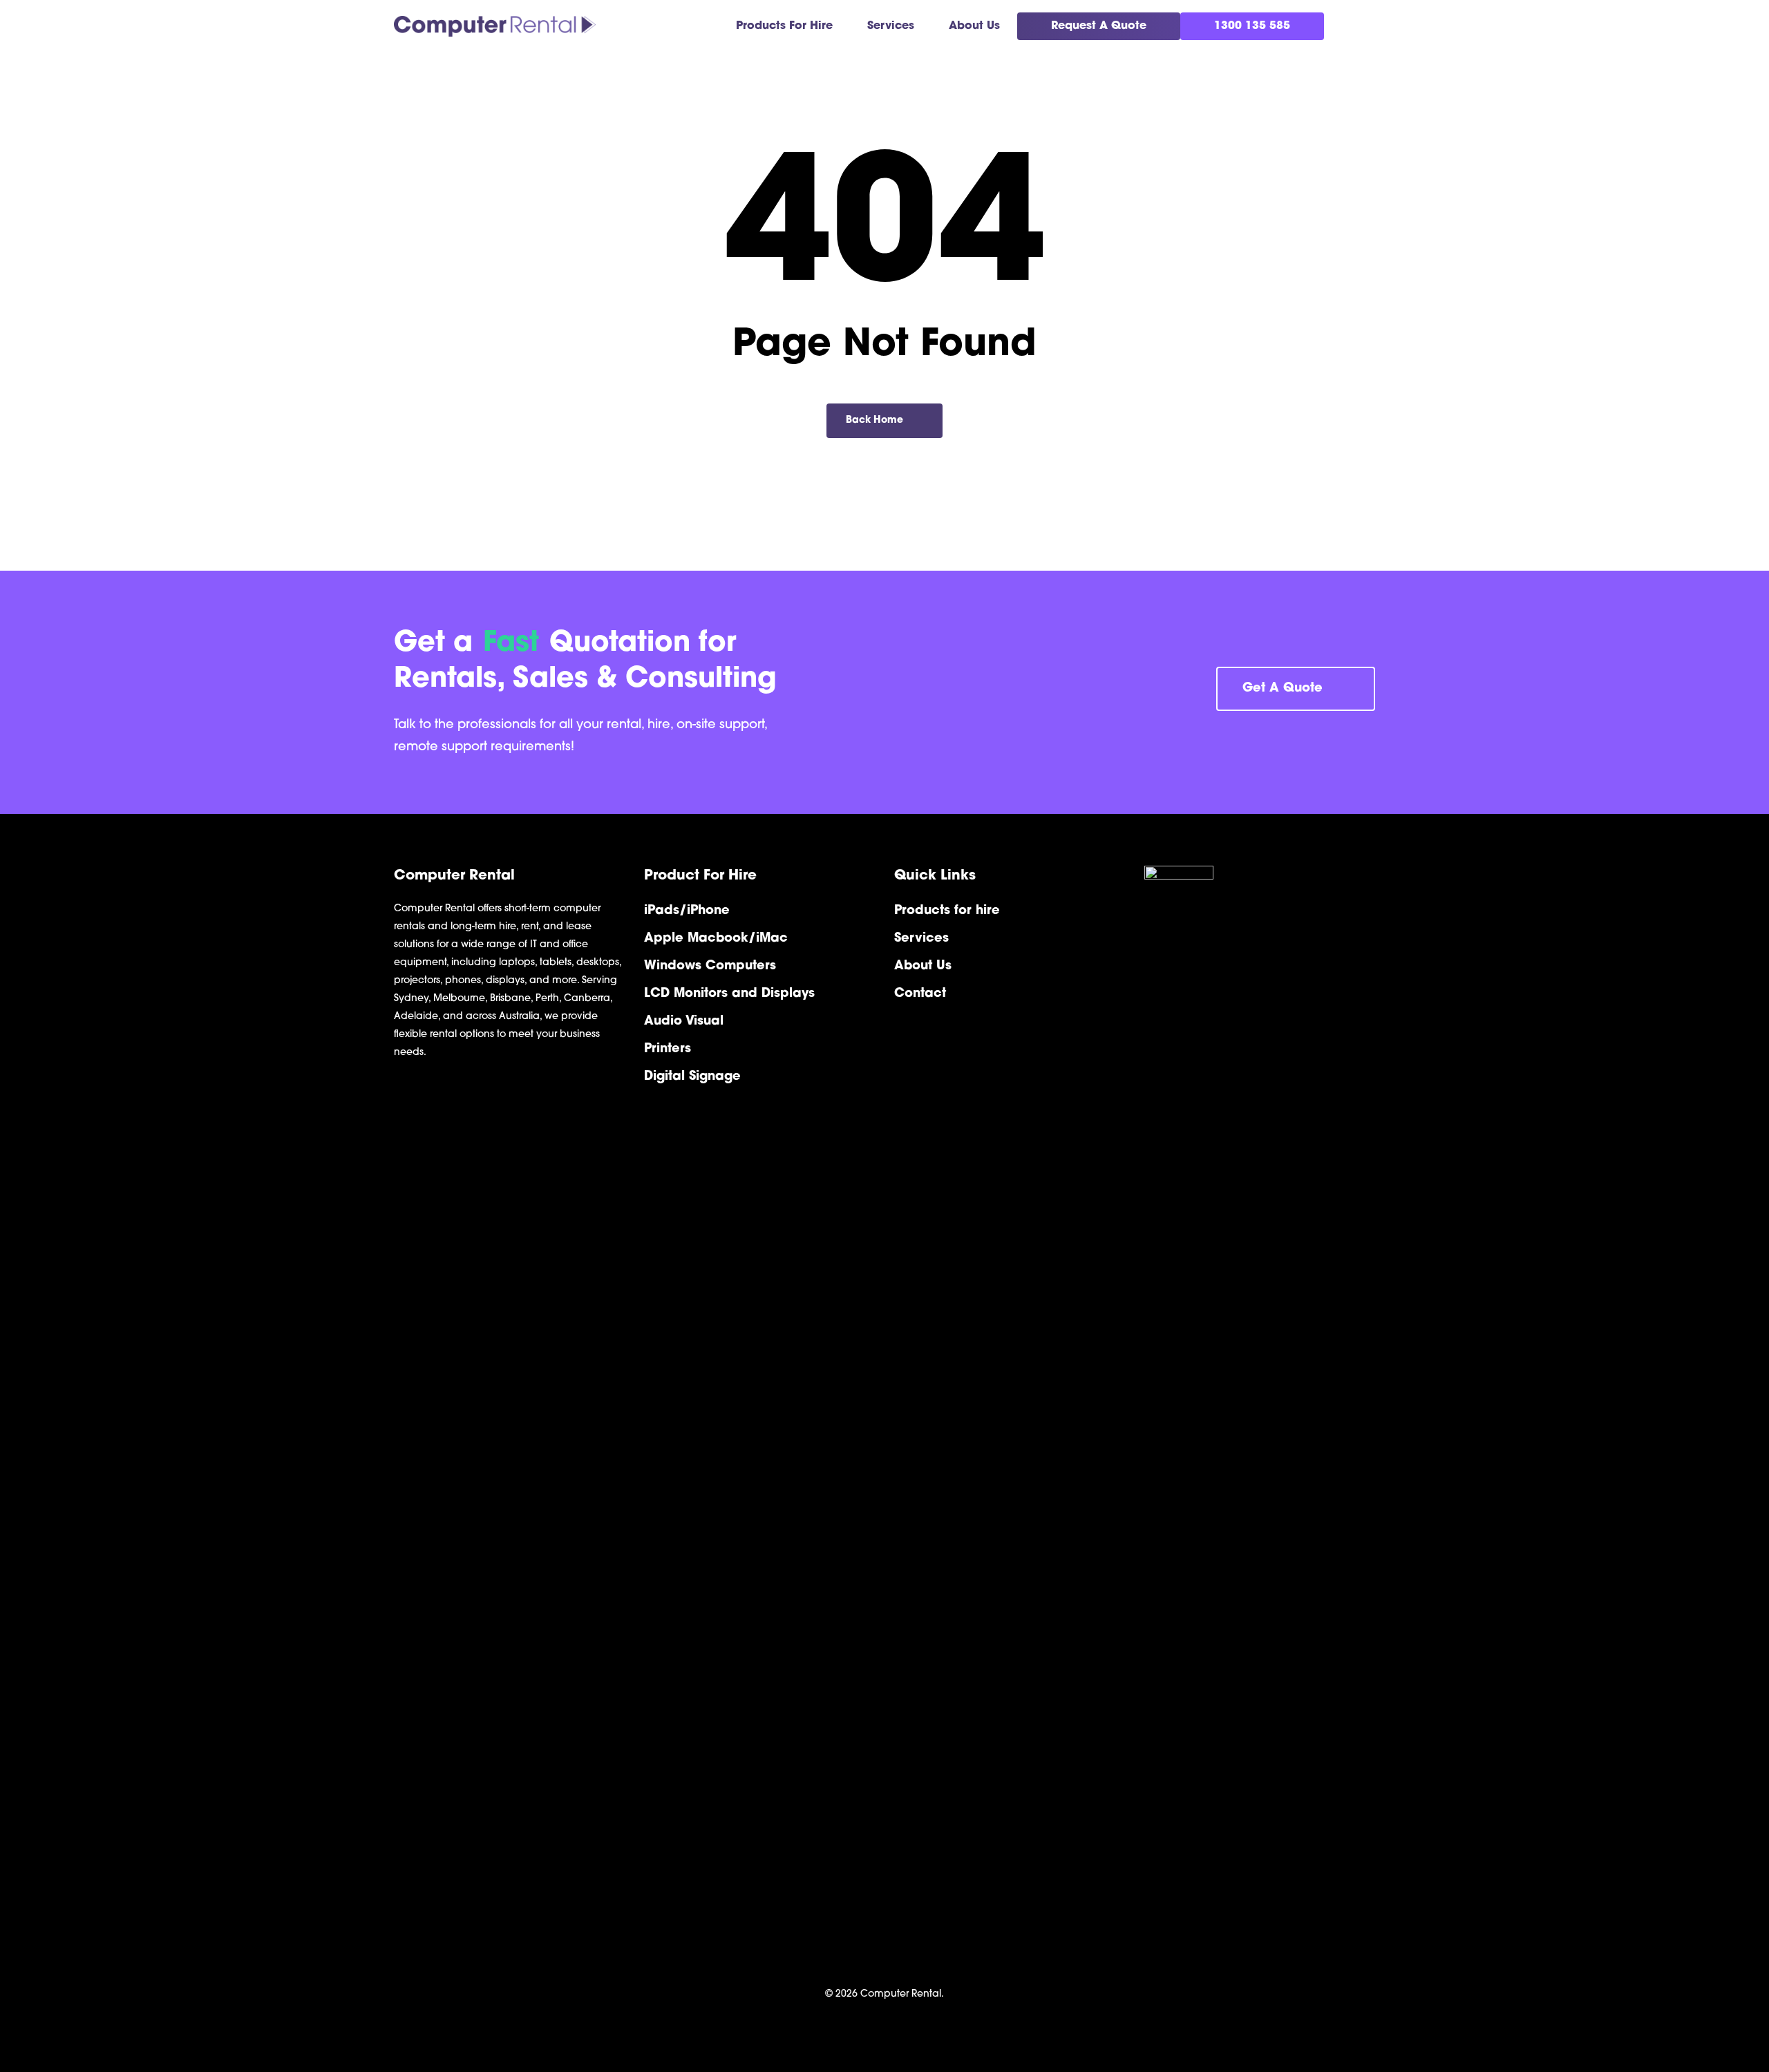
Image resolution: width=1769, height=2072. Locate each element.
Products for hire (947, 911)
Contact (920, 994)
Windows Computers (710, 967)
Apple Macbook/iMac (716, 939)
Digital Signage (692, 1077)
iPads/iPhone (687, 911)
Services (921, 939)
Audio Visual (684, 1022)
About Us (923, 967)
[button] (1296, 689)
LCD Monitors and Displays (729, 994)
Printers (668, 1049)
